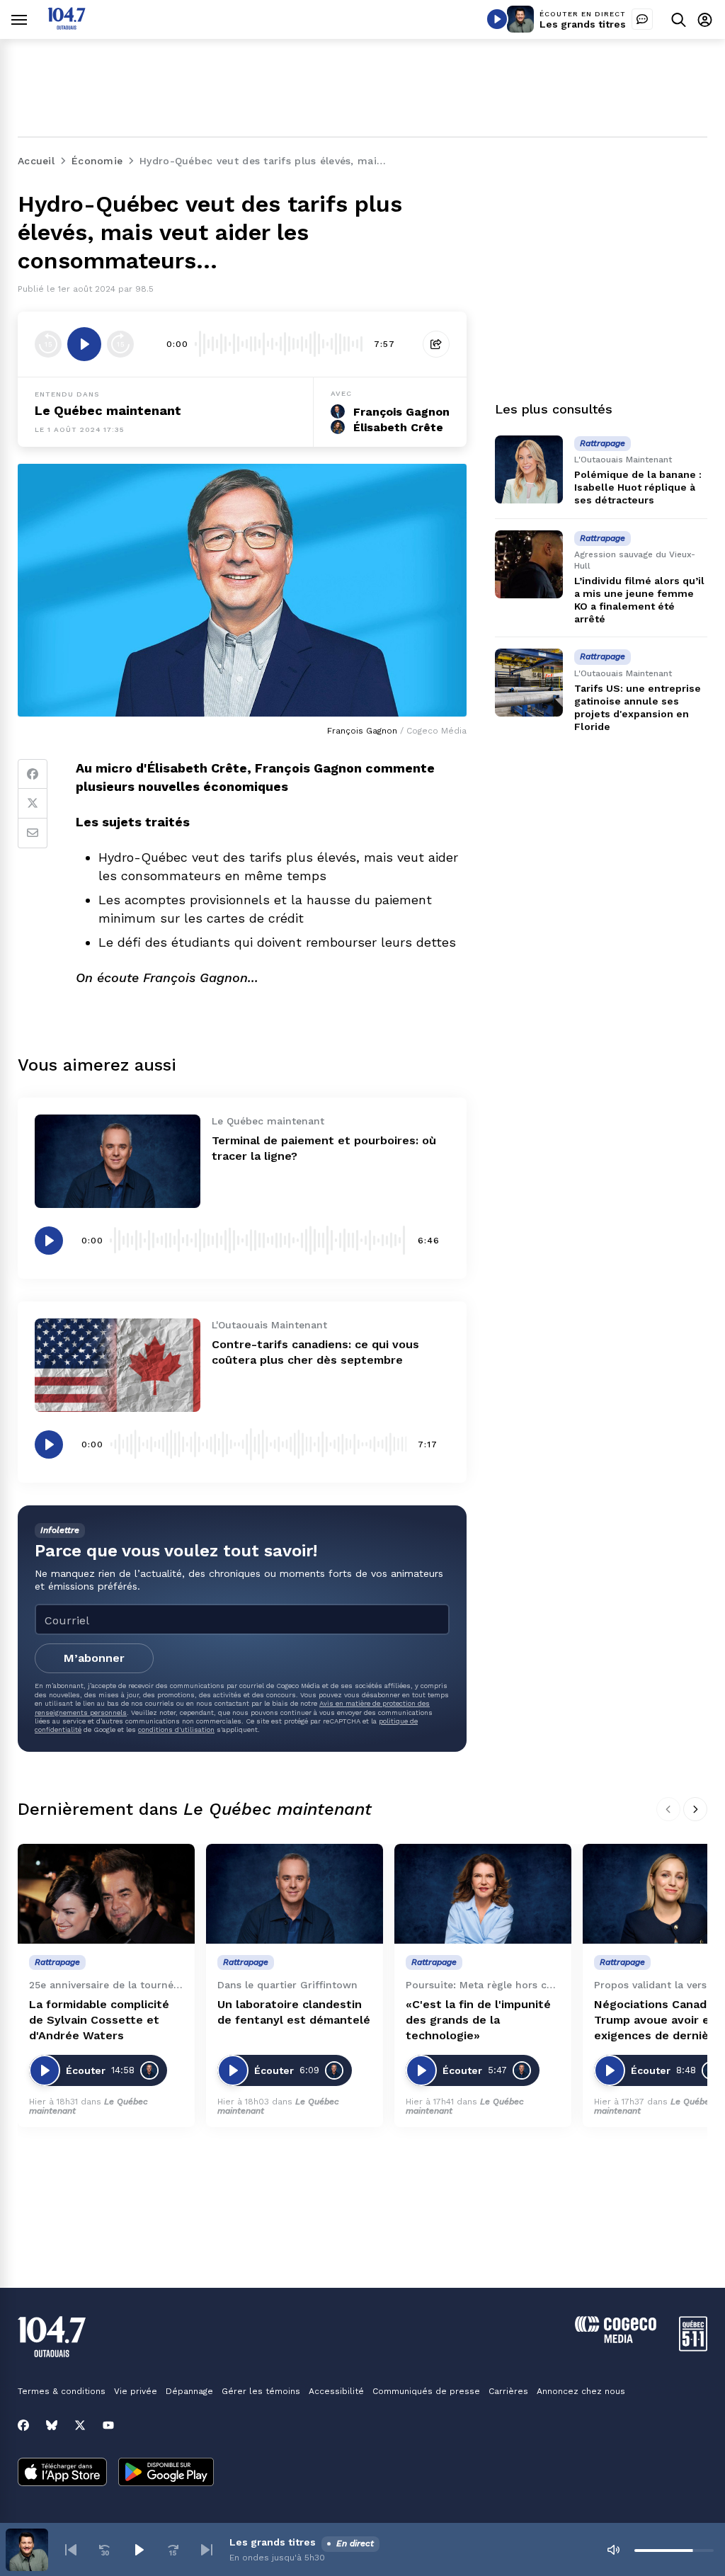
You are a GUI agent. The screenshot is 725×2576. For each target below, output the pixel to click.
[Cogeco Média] (616, 2339)
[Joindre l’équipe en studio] (642, 19)
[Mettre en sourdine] (613, 2550)
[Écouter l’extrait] (84, 344)
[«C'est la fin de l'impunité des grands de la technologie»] (483, 1894)
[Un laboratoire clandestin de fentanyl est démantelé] (295, 1894)
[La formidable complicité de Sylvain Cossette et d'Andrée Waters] (106, 1894)
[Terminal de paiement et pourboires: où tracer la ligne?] (118, 1161)
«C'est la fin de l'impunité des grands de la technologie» (478, 2020)
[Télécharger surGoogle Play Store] (166, 2473)
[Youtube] (108, 2425)
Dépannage (189, 2391)
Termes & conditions (62, 2391)
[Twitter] (33, 804)
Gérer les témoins (261, 2391)
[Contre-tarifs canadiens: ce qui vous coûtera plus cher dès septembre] (118, 1365)
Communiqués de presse (426, 2391)
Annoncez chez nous (581, 2391)
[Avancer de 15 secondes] (120, 344)
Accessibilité (336, 2391)
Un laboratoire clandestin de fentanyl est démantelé (294, 2012)
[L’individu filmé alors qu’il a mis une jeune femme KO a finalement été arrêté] (529, 564)
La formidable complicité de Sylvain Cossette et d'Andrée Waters (99, 2020)
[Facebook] (33, 774)
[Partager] (436, 344)
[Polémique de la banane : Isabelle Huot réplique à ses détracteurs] (529, 469)
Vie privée (136, 2391)
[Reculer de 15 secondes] (48, 344)
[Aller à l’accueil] (67, 26)
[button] (71, 2550)
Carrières (508, 2391)
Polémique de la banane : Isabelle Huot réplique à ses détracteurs (638, 487)
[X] (80, 2425)
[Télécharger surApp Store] (62, 2473)
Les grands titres (583, 24)
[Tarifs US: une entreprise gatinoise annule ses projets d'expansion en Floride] (529, 683)
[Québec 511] (693, 2348)
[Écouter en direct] (497, 19)
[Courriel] (33, 833)
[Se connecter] (705, 19)
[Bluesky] (52, 2425)
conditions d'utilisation (176, 1729)
